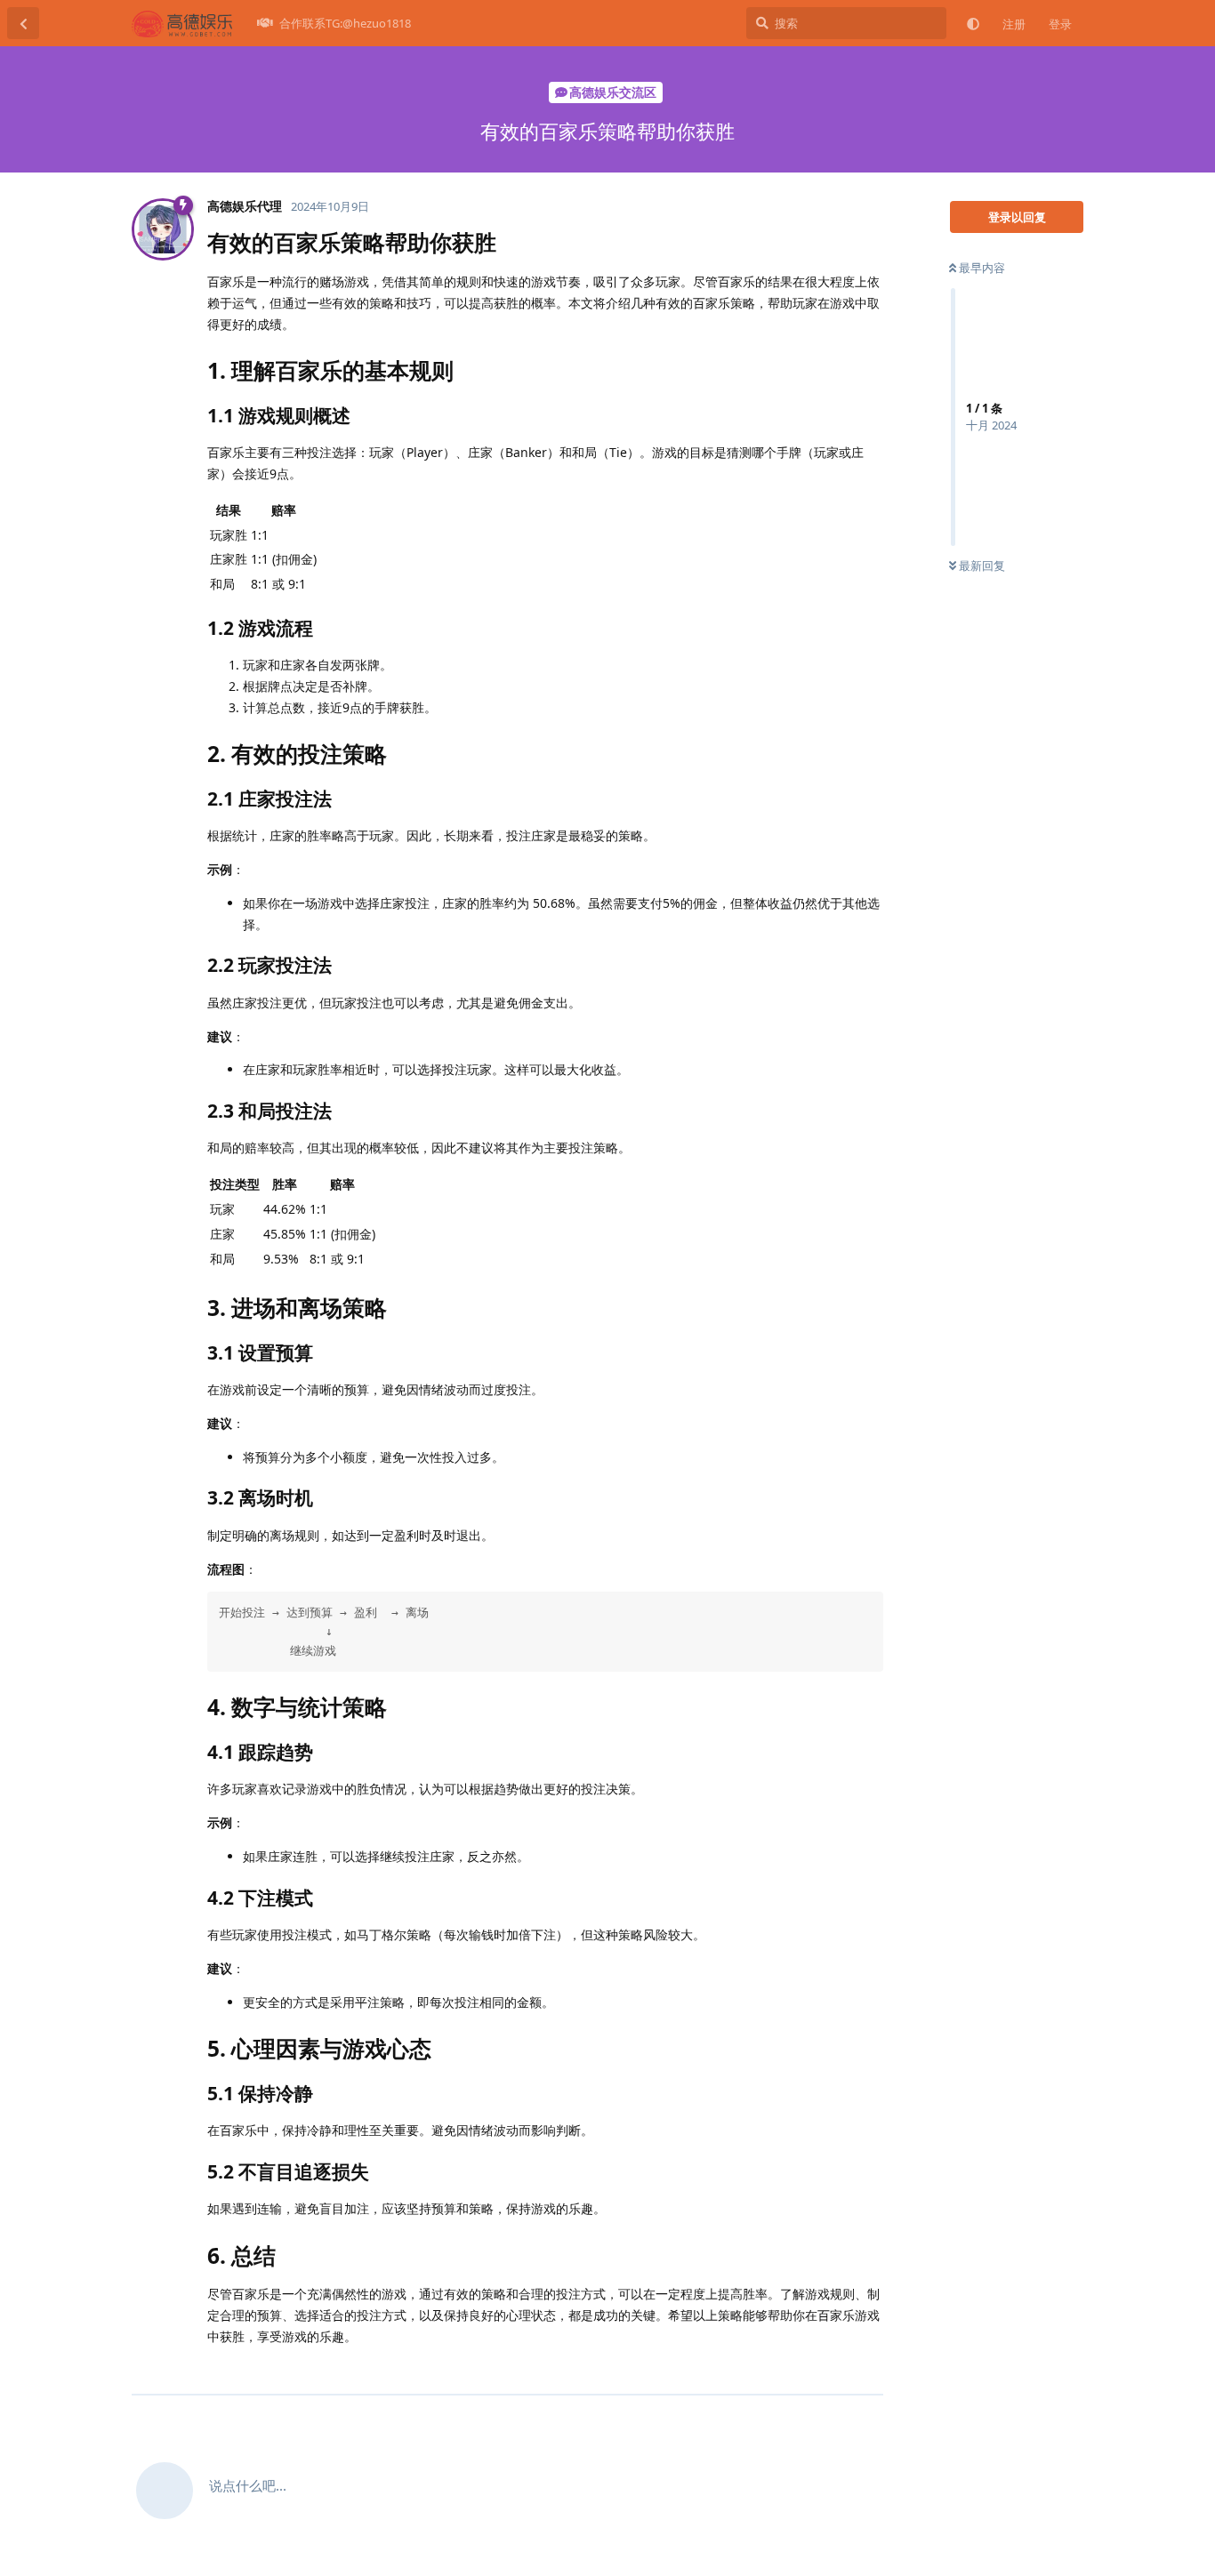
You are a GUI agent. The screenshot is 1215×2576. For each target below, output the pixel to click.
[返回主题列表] (23, 23)
